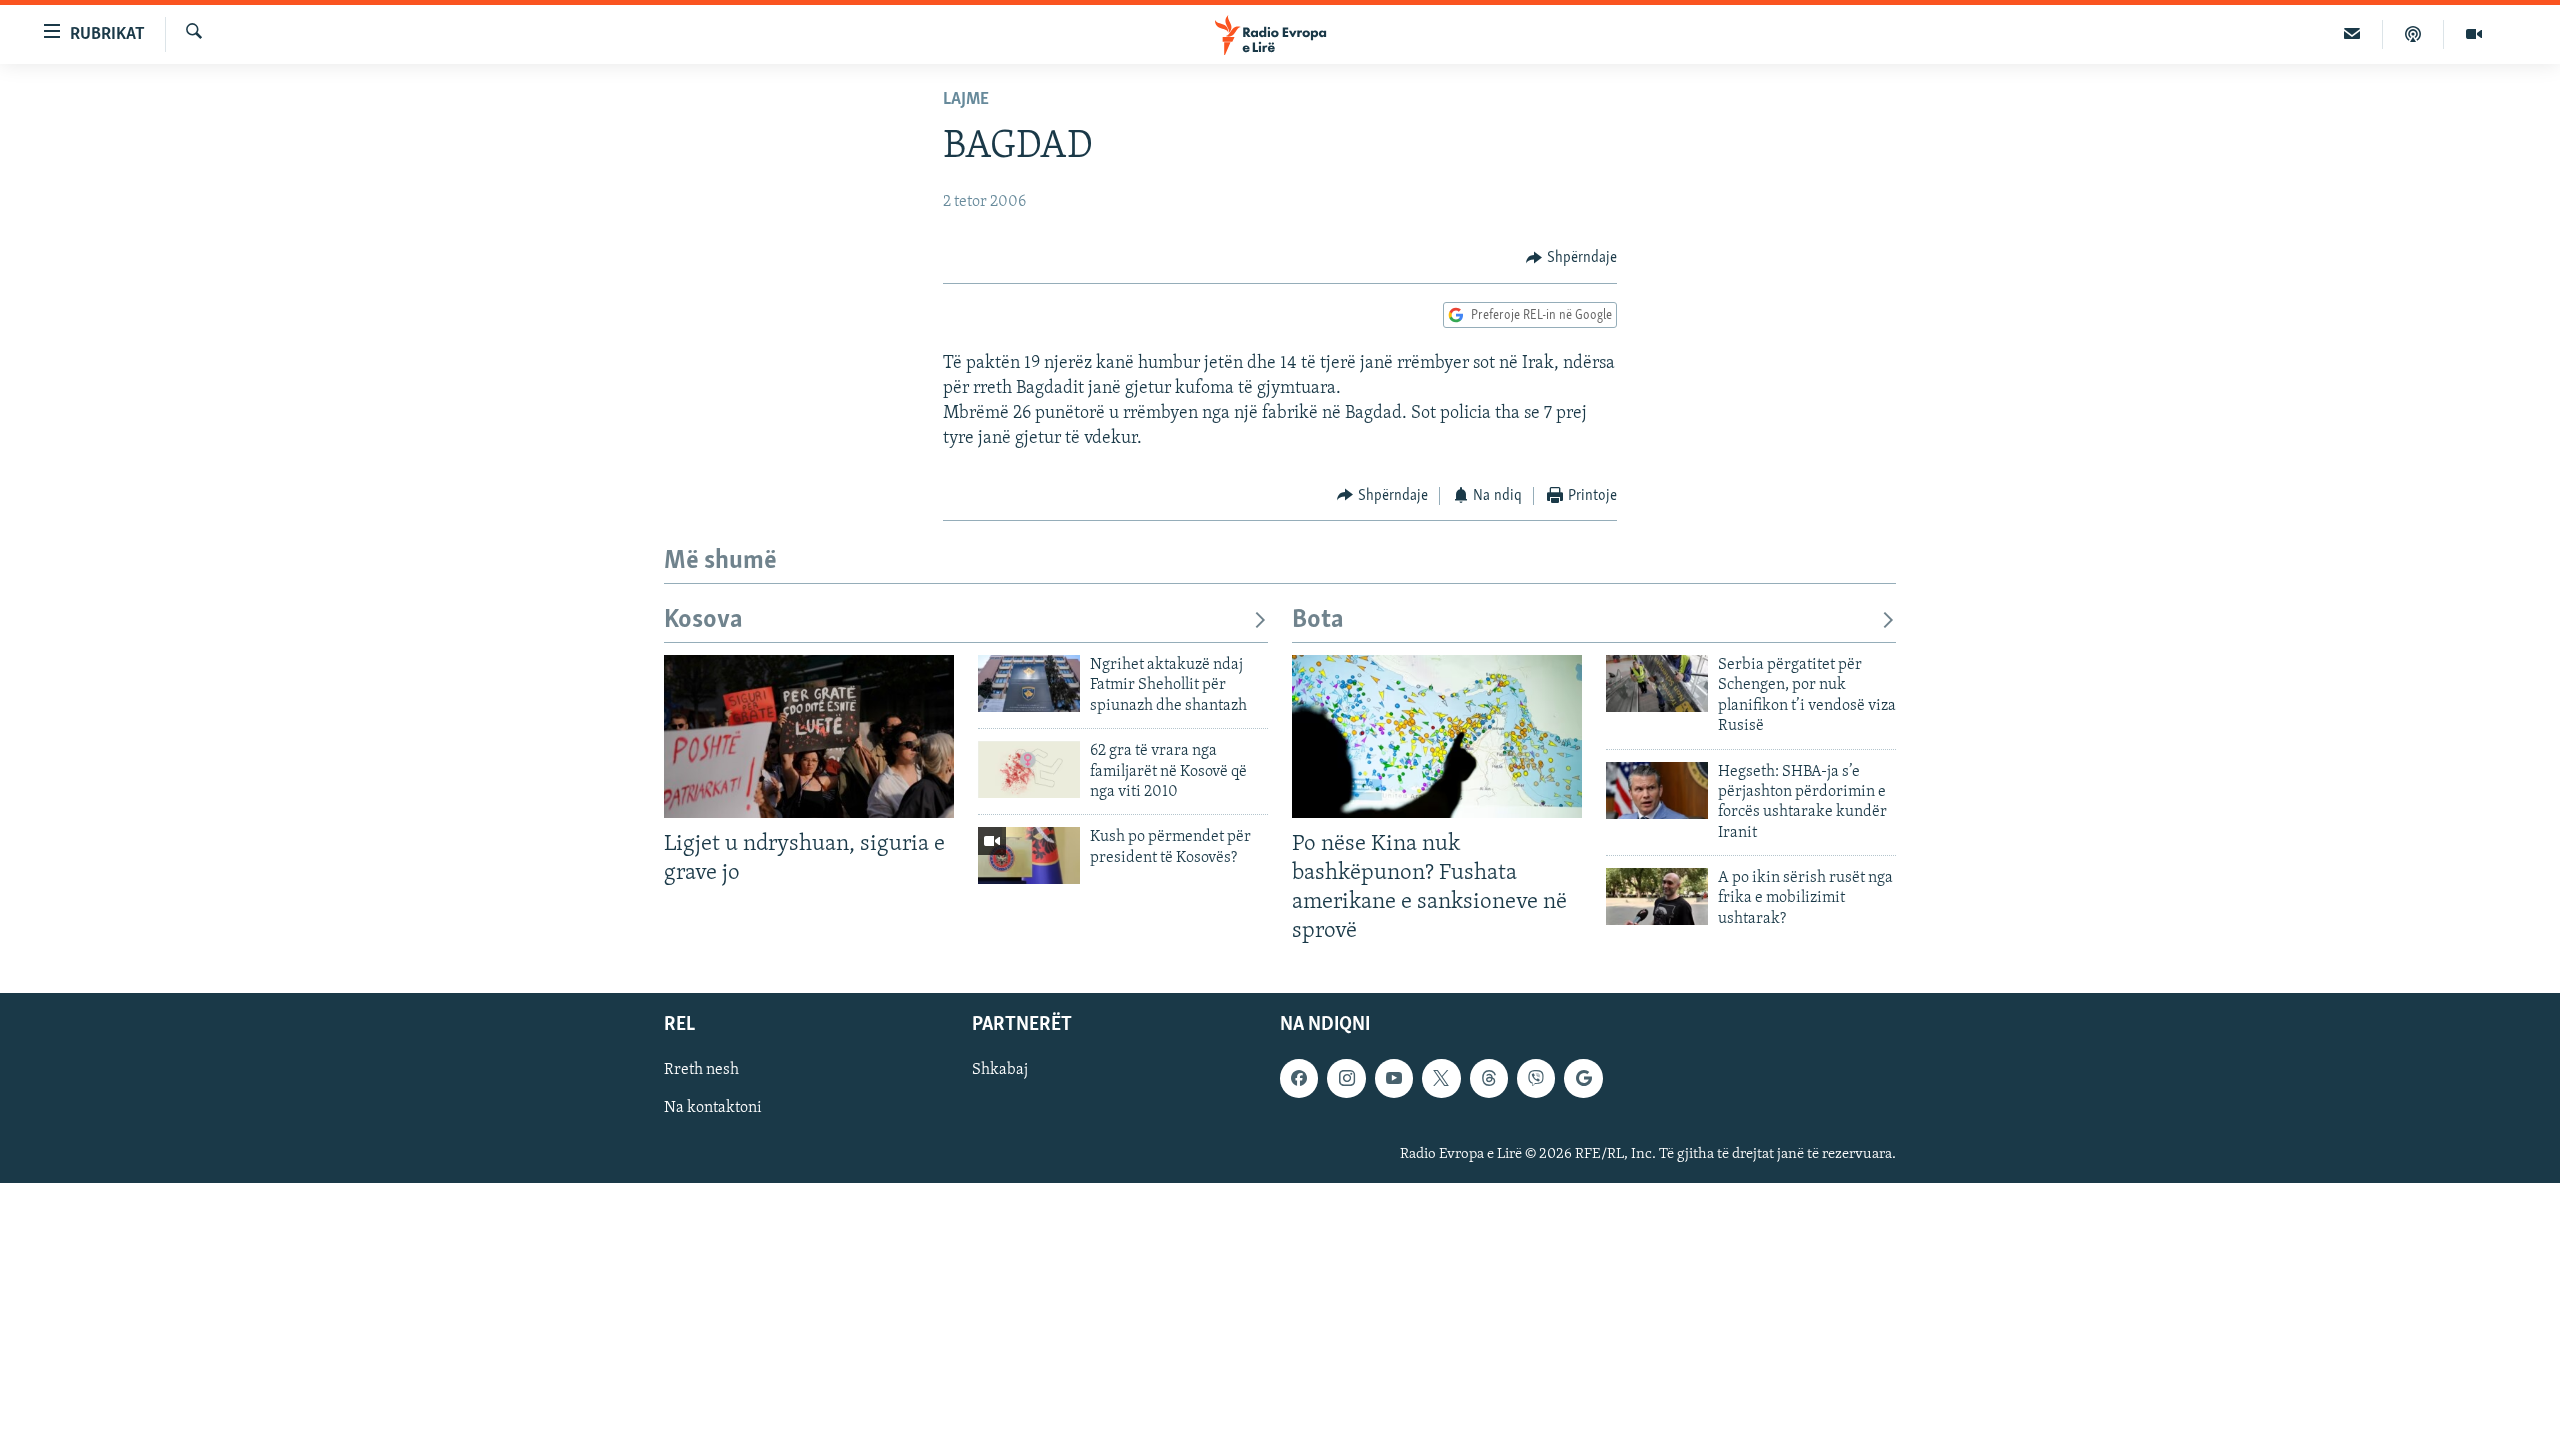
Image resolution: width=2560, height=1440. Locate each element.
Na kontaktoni (713, 1108)
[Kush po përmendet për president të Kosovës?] (1029, 855)
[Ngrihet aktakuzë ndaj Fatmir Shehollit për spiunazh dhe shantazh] (1029, 683)
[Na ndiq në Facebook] (1299, 1078)
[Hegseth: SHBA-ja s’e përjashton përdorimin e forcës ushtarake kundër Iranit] (1657, 790)
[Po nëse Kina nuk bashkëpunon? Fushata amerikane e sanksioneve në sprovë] (1437, 736)
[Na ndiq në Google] (1583, 1078)
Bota (1318, 620)
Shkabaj (1000, 1070)
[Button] (1571, 258)
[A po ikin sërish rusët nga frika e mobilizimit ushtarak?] (1657, 896)
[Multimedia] (2474, 34)
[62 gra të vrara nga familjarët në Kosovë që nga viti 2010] (1029, 769)
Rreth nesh (701, 1070)
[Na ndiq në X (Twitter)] (1441, 1078)
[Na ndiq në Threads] (1489, 1078)
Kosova (703, 620)
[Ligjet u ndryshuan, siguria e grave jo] (809, 736)
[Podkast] (2413, 34)
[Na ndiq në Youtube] (1394, 1078)
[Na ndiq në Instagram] (1346, 1078)
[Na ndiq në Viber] (1536, 1078)
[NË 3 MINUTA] (2352, 34)
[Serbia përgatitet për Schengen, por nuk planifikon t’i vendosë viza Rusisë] (1657, 683)
